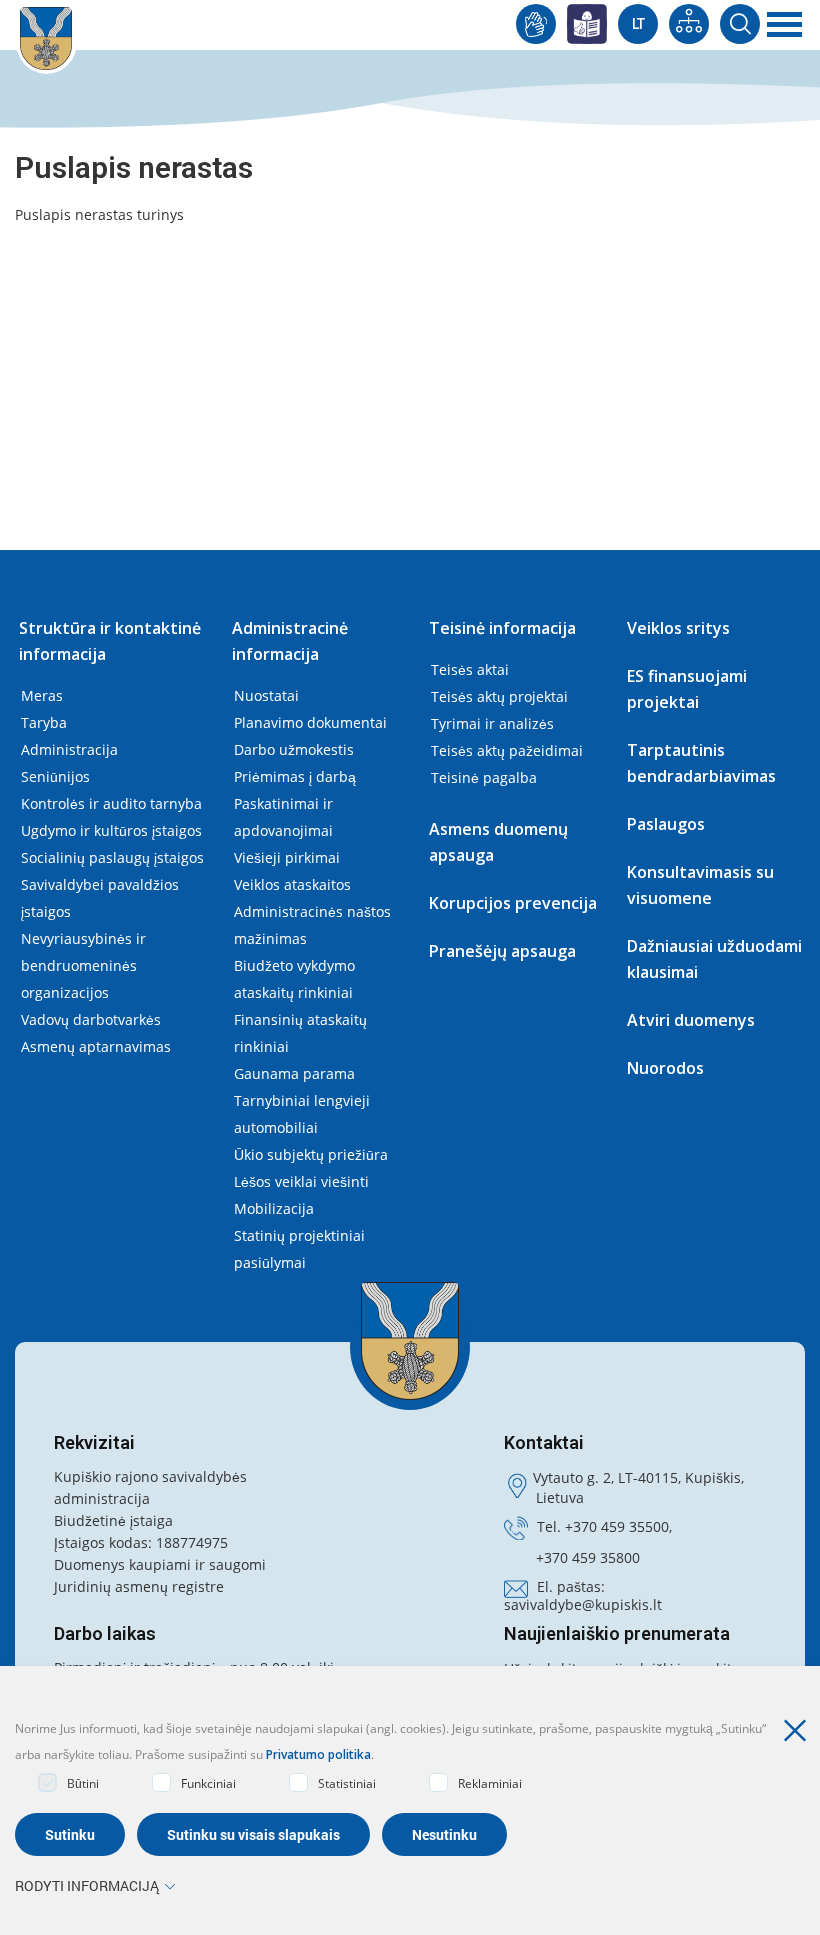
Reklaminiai (490, 1783)
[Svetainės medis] (689, 24)
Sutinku (70, 1834)
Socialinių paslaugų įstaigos (112, 857)
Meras (42, 695)
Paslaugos (666, 824)
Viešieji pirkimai (287, 857)
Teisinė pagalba (484, 777)
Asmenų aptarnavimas (96, 1046)
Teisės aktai (470, 669)
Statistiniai (347, 1783)
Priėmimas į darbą (295, 776)
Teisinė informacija (502, 628)
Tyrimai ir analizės (492, 723)
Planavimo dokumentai (310, 722)
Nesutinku (444, 1834)
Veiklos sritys (678, 628)
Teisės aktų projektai (499, 696)
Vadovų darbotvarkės (91, 1019)
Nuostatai (266, 695)
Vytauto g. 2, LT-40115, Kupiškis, (638, 1477)
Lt (638, 24)
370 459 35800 (592, 1557)
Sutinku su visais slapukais (253, 1834)
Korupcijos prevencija (513, 903)
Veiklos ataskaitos (292, 884)
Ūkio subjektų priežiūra (311, 1154)
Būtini (83, 1783)
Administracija (69, 749)
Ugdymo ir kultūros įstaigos (111, 830)
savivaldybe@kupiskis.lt (583, 1604)
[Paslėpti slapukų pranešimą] (800, 1731)
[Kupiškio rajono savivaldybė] (410, 1341)
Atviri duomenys (691, 1020)
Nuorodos (665, 1068)
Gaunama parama (294, 1073)
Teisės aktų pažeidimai (507, 750)
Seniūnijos (55, 776)
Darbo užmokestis (294, 749)
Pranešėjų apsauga (502, 951)
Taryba (44, 722)
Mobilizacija (274, 1208)
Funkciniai (208, 1783)
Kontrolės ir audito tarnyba (111, 803)
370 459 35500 (621, 1526)
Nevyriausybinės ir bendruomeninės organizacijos (83, 965)
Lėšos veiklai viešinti (301, 1181)
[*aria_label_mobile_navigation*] (785, 25)
